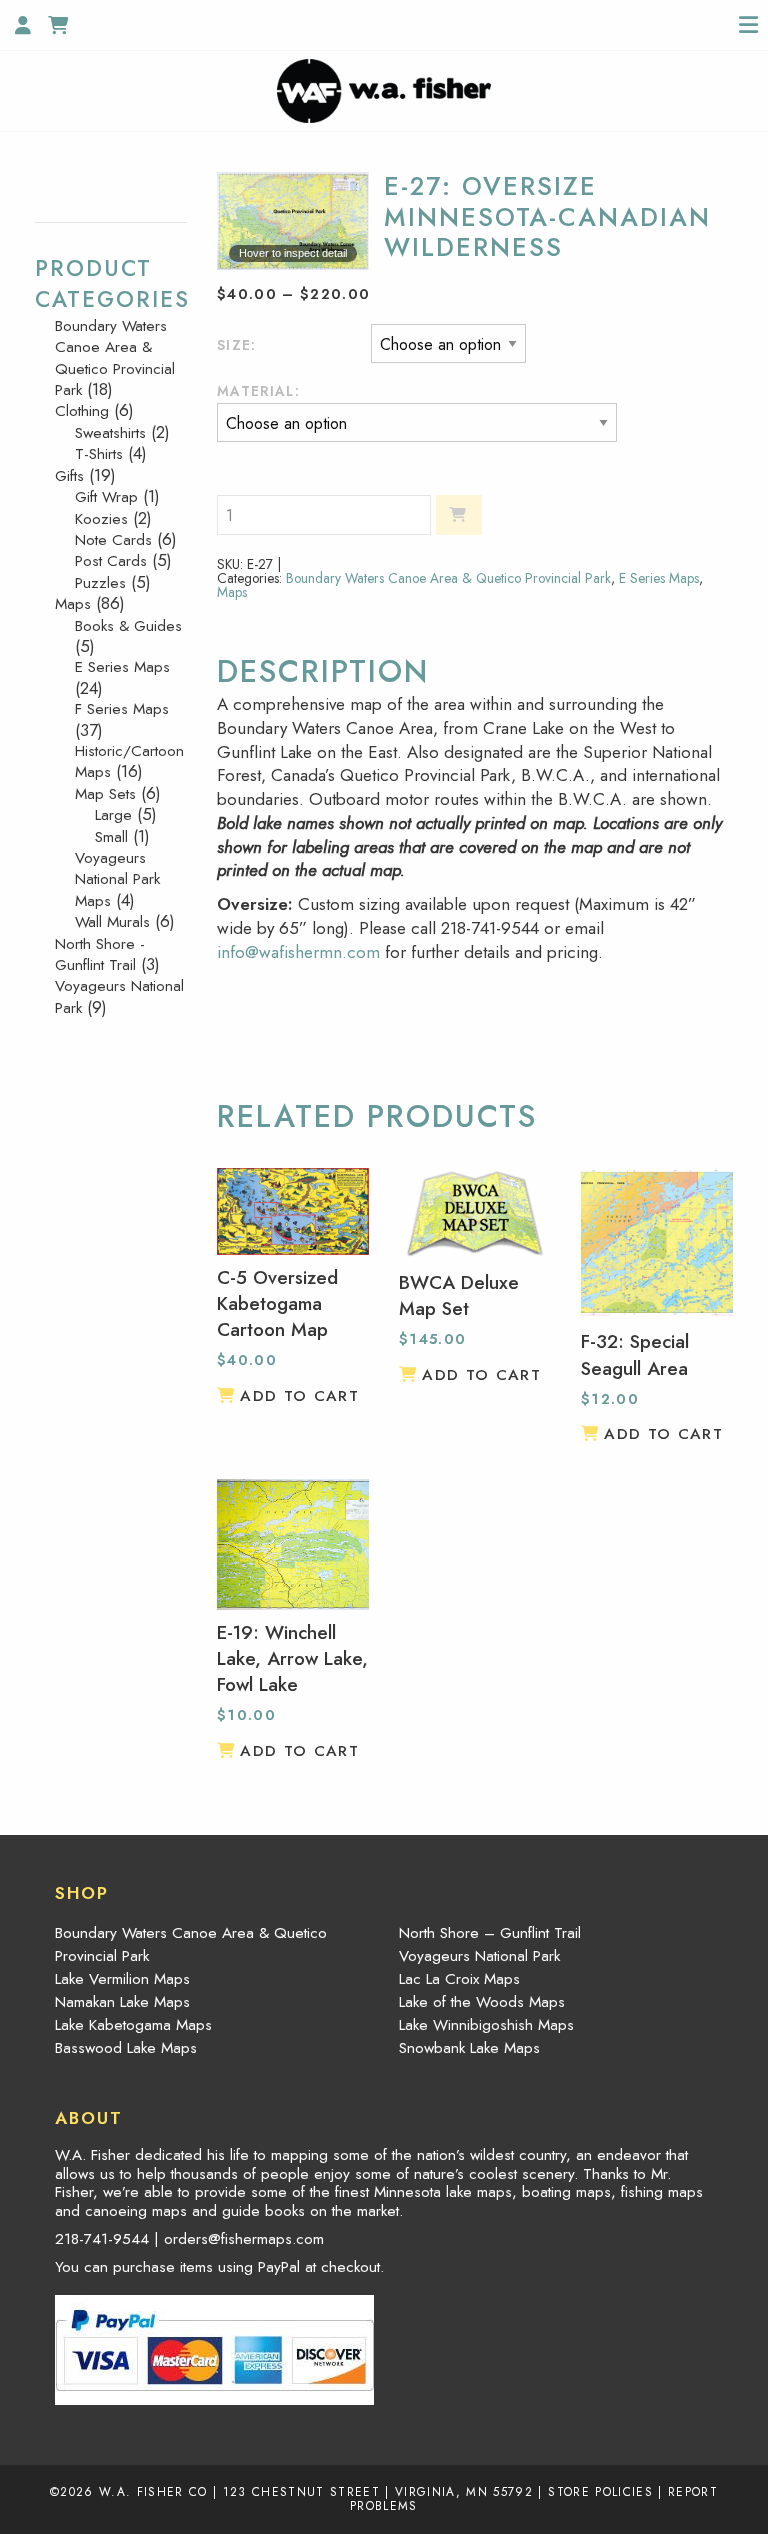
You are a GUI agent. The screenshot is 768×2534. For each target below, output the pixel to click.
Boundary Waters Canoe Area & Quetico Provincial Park (448, 578)
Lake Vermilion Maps (122, 1979)
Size (234, 345)
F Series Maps (122, 709)
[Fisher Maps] (383, 89)
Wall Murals (112, 922)
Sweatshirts (110, 433)
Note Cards (113, 540)
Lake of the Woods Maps (482, 2002)
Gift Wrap (106, 497)
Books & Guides (128, 626)
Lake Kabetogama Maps (133, 2025)
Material (256, 391)
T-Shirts (99, 454)
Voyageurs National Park (119, 996)
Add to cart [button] (299, 1396)
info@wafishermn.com (298, 952)
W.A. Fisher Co (153, 2491)
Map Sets (105, 794)
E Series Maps (659, 578)
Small (111, 837)
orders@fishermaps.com (244, 2239)
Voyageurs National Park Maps (117, 879)
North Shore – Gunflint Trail (490, 1933)
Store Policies (600, 2491)
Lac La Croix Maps (459, 1979)
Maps (232, 592)
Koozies (101, 519)
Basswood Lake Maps (126, 2048)
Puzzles (100, 583)
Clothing (82, 411)
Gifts (69, 476)
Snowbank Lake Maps (469, 2048)
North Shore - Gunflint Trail (100, 954)
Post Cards (111, 561)
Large (113, 815)
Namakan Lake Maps (122, 2002)
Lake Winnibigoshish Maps (486, 2025)
